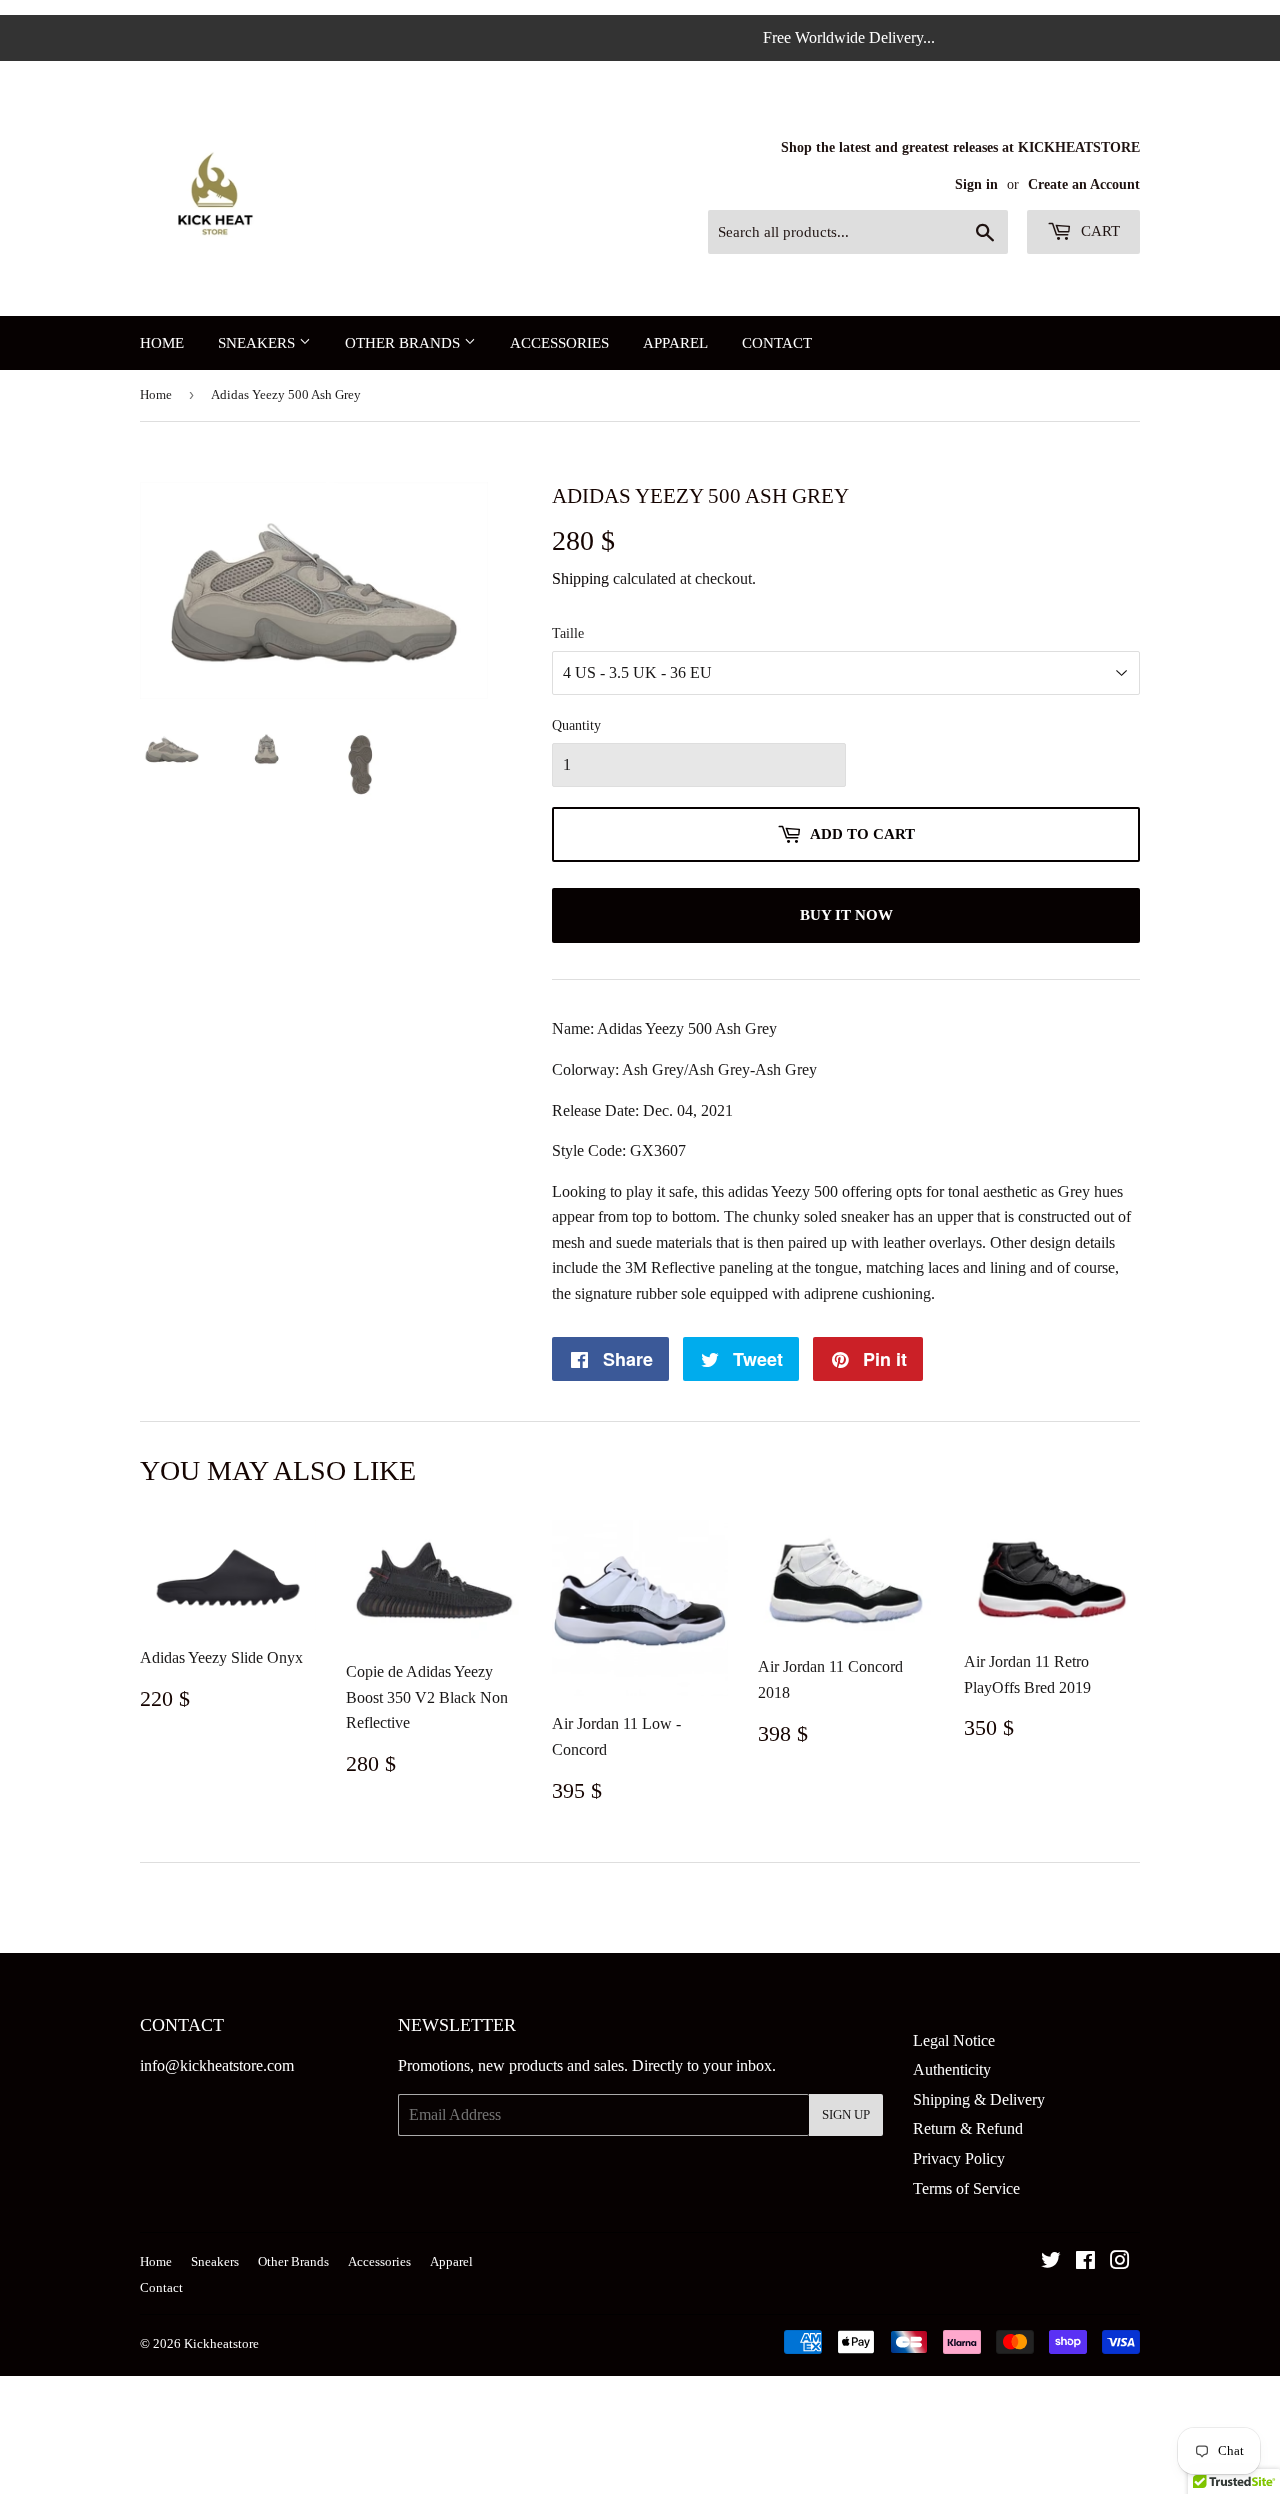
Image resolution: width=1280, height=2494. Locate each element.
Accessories (559, 343)
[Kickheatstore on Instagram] (1120, 2262)
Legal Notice (954, 2040)
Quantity (576, 725)
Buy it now (846, 915)
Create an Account (1084, 184)
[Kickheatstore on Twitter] (1051, 2262)
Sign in (976, 184)
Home (162, 343)
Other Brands (404, 343)
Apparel (675, 343)
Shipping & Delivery (979, 2099)
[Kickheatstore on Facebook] (1085, 2262)
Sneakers (258, 343)
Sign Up (846, 2114)
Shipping (580, 578)
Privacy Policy (959, 2158)
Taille (568, 633)
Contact (777, 343)
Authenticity (952, 2069)
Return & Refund (968, 2128)
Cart (1098, 231)
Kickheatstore (221, 2343)
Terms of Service (966, 2188)
